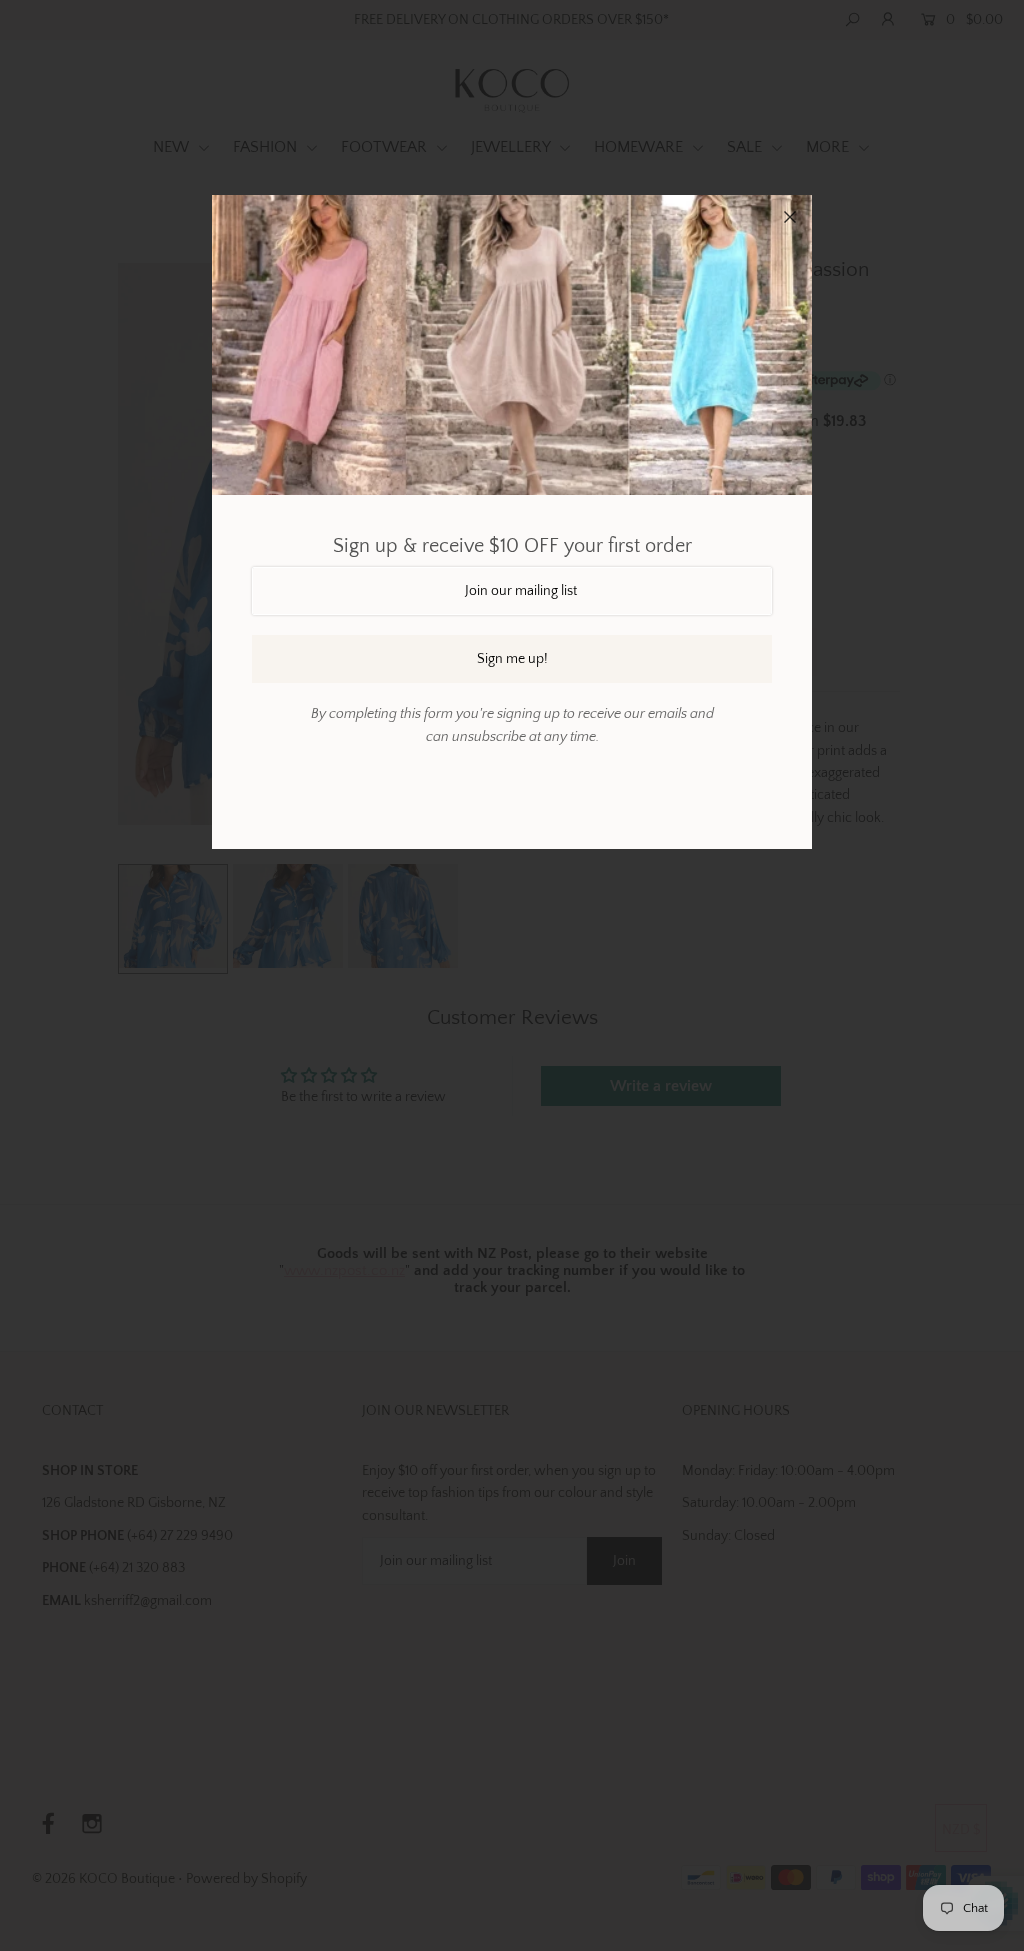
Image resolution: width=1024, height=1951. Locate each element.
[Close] (790, 217)
